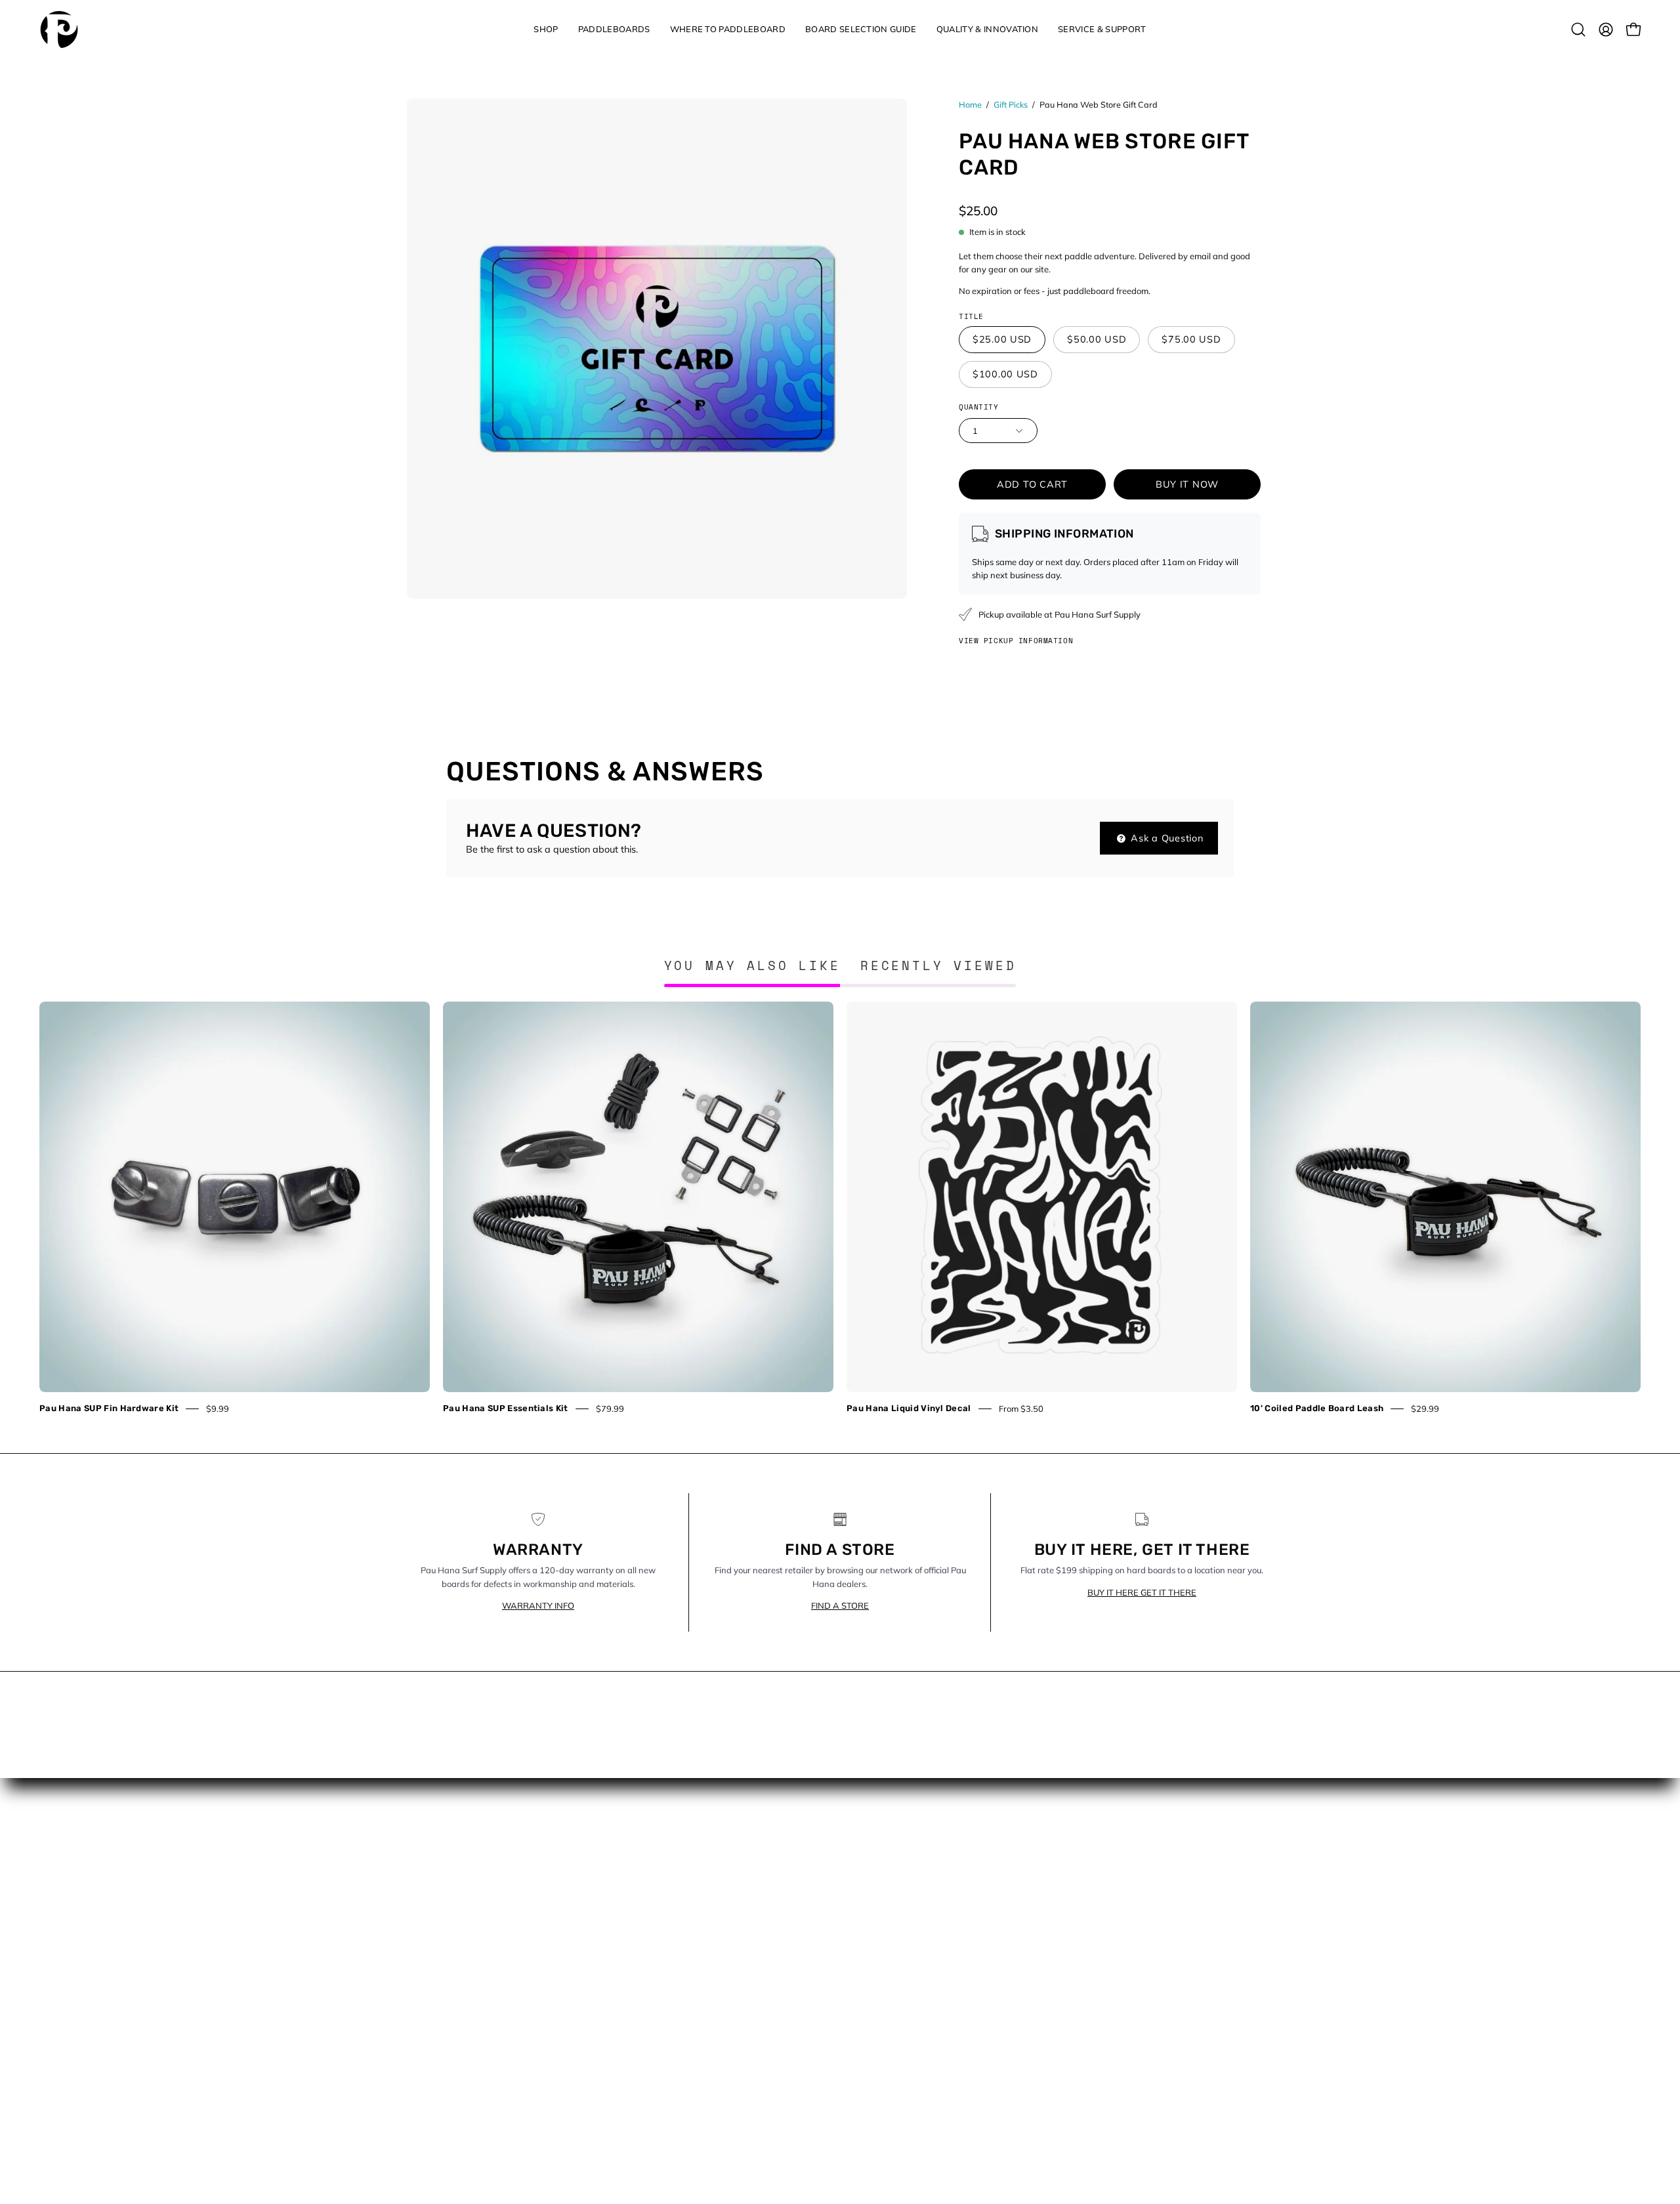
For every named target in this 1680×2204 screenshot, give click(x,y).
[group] (840, 1208)
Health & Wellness (893, 1911)
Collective (650, 1892)
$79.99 (610, 1409)
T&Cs (642, 2106)
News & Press (884, 1950)
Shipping (649, 2086)
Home (970, 104)
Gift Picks (1011, 104)
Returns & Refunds (671, 2047)
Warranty (651, 2125)
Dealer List (653, 1930)
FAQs (642, 1950)
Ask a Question (1166, 838)
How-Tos (873, 1930)
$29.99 (1425, 1409)
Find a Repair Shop (672, 1969)
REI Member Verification (682, 2027)
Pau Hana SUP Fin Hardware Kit (109, 1408)
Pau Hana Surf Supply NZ (686, 1989)
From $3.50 (1021, 1409)
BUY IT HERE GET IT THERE (1142, 1592)
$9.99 (218, 1409)
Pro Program (658, 2008)
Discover (872, 1892)
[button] (546, 30)
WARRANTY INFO (538, 1605)
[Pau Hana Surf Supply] (59, 30)
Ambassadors (661, 1872)
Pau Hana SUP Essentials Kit (506, 1408)
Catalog (871, 1872)
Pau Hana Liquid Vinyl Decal (909, 1408)
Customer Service (668, 1911)
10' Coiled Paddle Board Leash (1317, 1408)
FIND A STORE (840, 1605)
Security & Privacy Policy (683, 2067)
